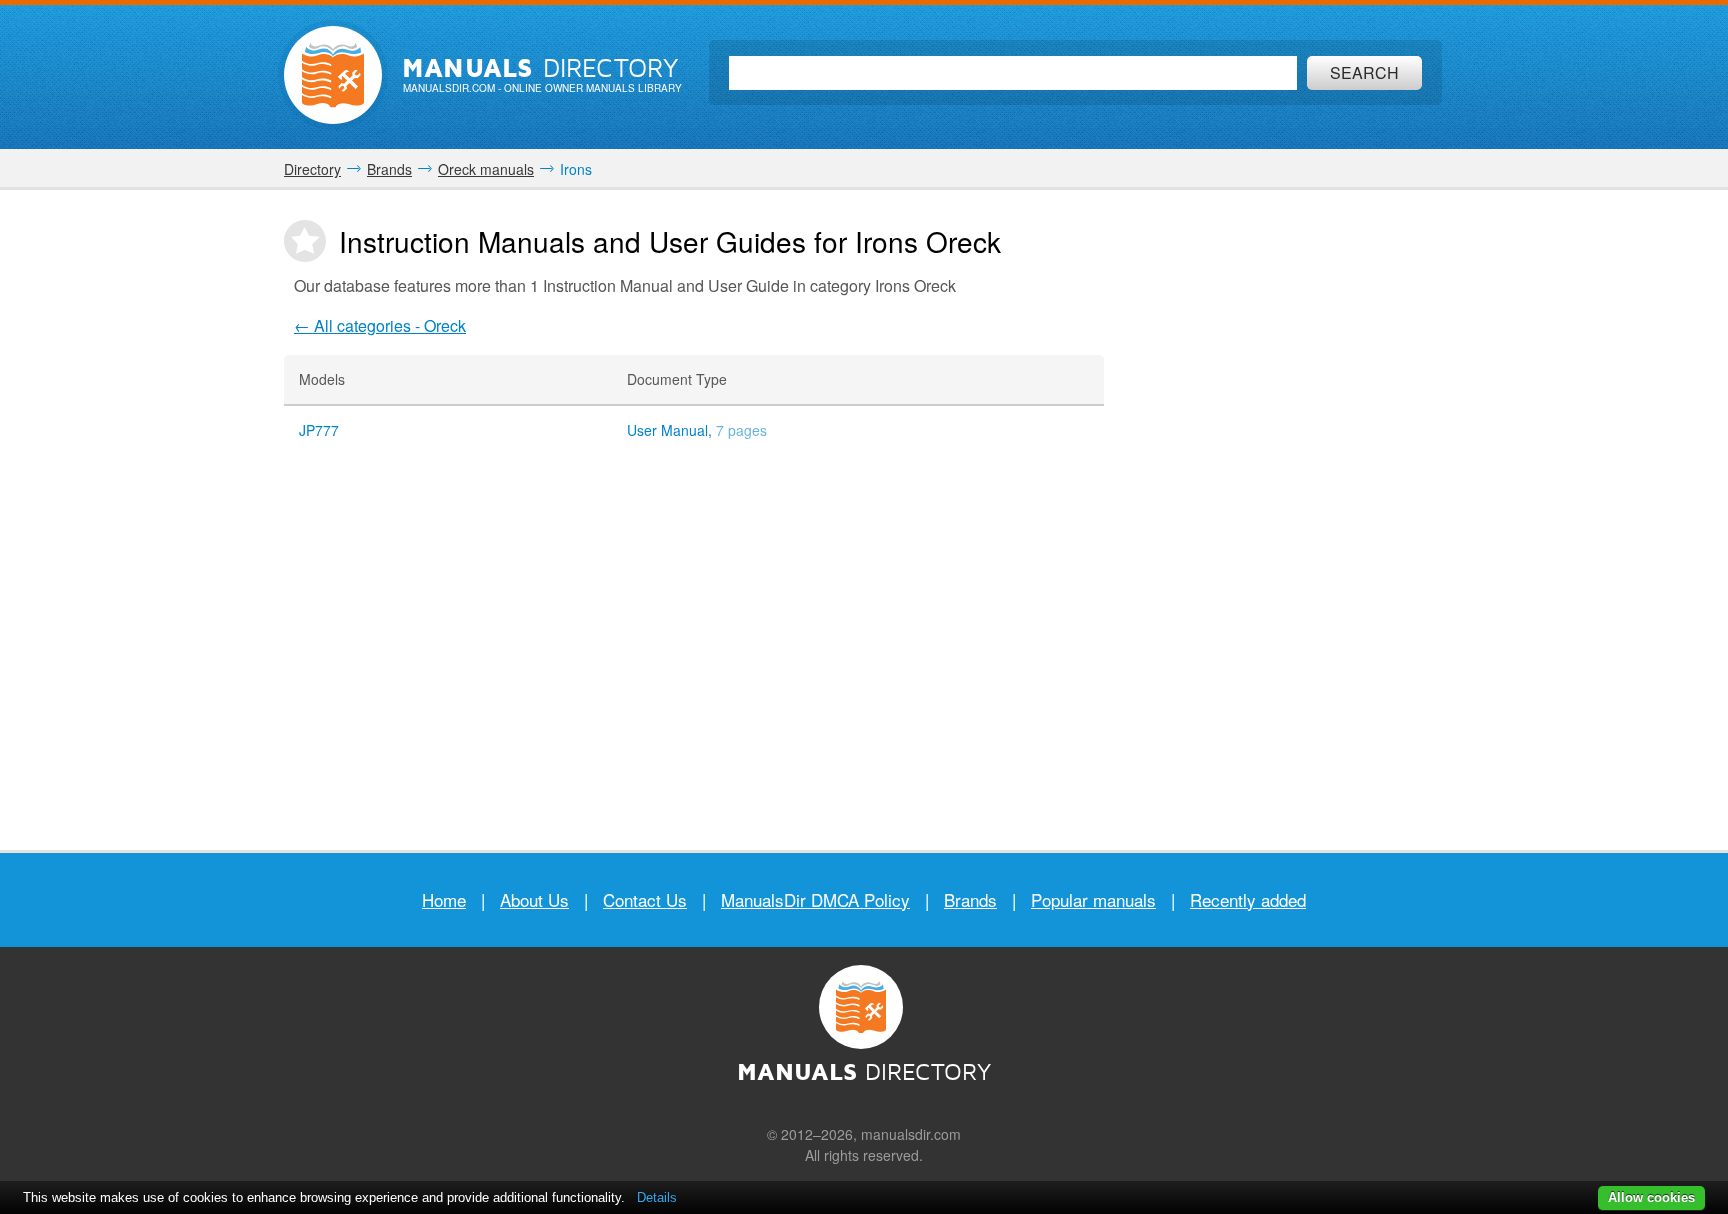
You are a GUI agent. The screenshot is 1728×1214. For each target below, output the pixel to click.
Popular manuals (1093, 899)
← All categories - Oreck (380, 325)
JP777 (319, 430)
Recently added (1248, 899)
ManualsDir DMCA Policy (815, 899)
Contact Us (645, 899)
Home (444, 899)
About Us (534, 899)
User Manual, (697, 430)
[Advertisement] (1304, 520)
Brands (970, 899)
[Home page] (333, 75)
